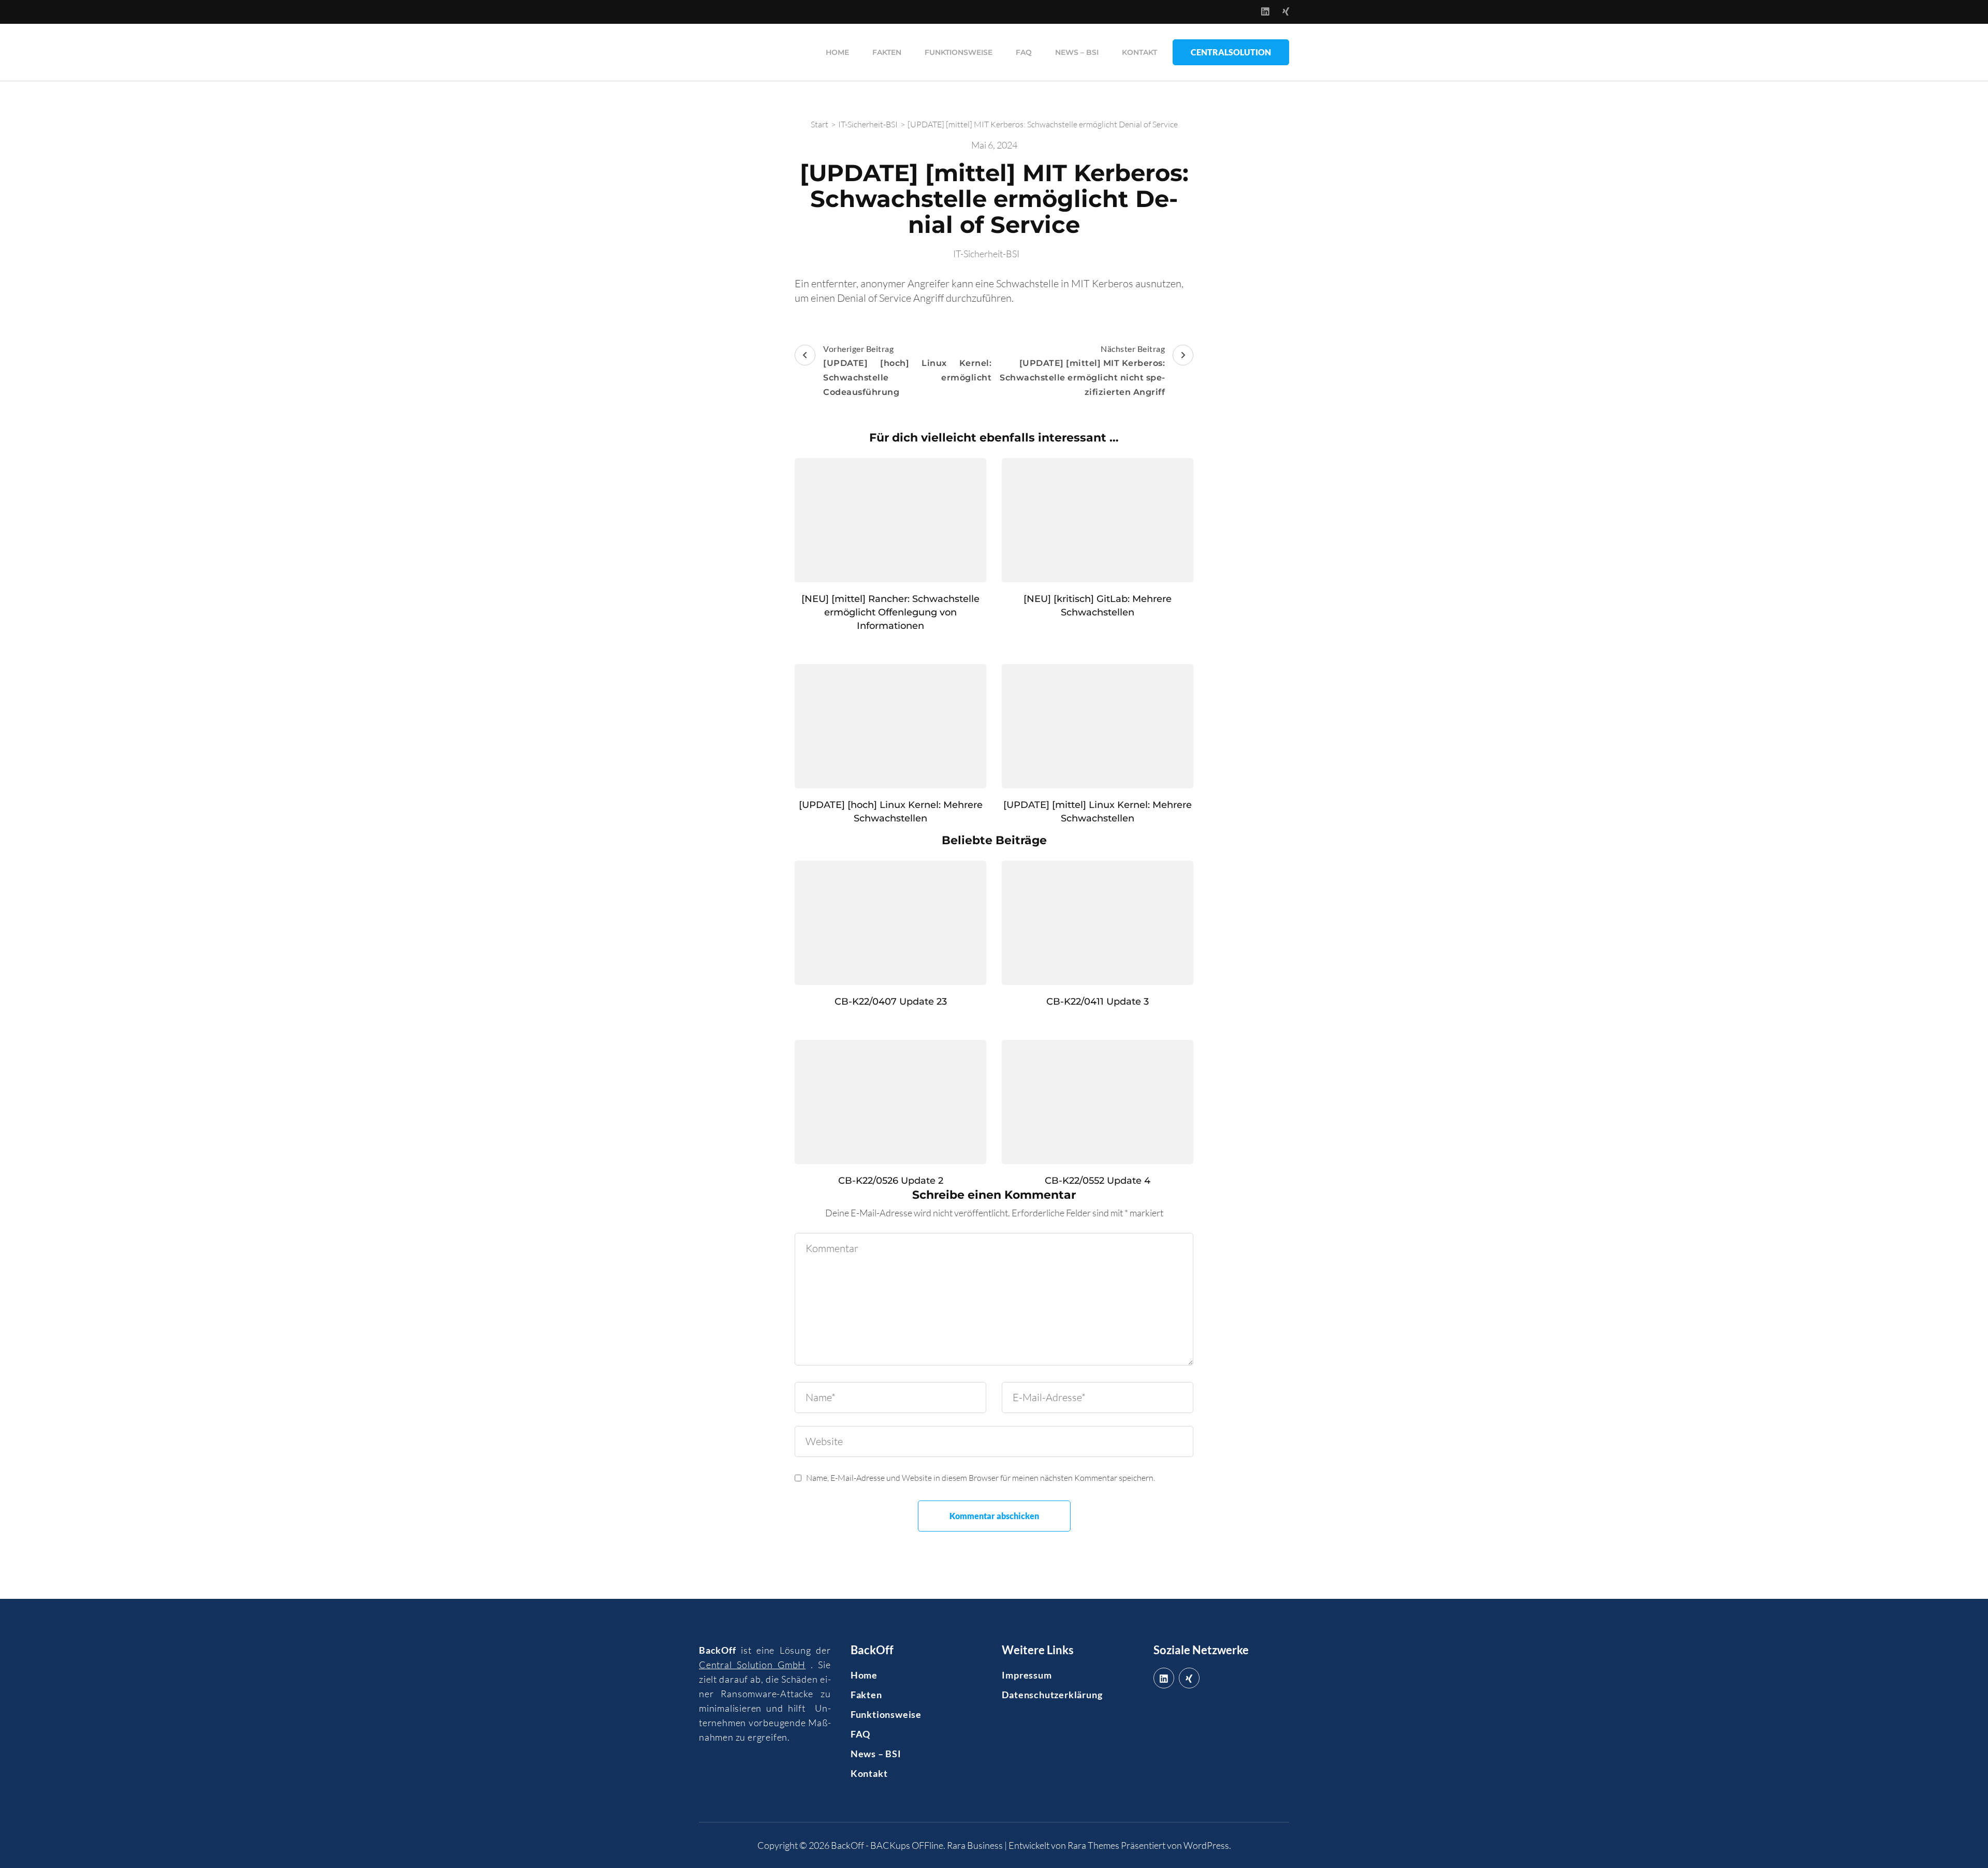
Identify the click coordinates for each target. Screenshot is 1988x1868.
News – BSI (1077, 52)
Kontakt (1139, 52)
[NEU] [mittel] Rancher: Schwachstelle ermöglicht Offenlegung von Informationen (890, 612)
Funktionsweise (959, 52)
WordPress (1206, 1845)
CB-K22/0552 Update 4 (1098, 1181)
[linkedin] (1164, 1678)
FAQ (1024, 52)
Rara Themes (1093, 1845)
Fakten (887, 52)
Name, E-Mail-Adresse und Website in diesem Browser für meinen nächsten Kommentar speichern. (981, 1478)
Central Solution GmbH (752, 1665)
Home (837, 52)
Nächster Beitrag (1082, 370)
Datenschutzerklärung (1052, 1695)
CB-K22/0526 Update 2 (891, 1181)
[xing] (1189, 1678)
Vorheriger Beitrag (907, 370)
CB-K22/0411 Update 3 (1098, 1002)
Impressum (1027, 1675)
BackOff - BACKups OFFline (887, 1845)
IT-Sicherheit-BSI (986, 254)
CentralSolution (1231, 52)
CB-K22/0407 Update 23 (891, 1002)
